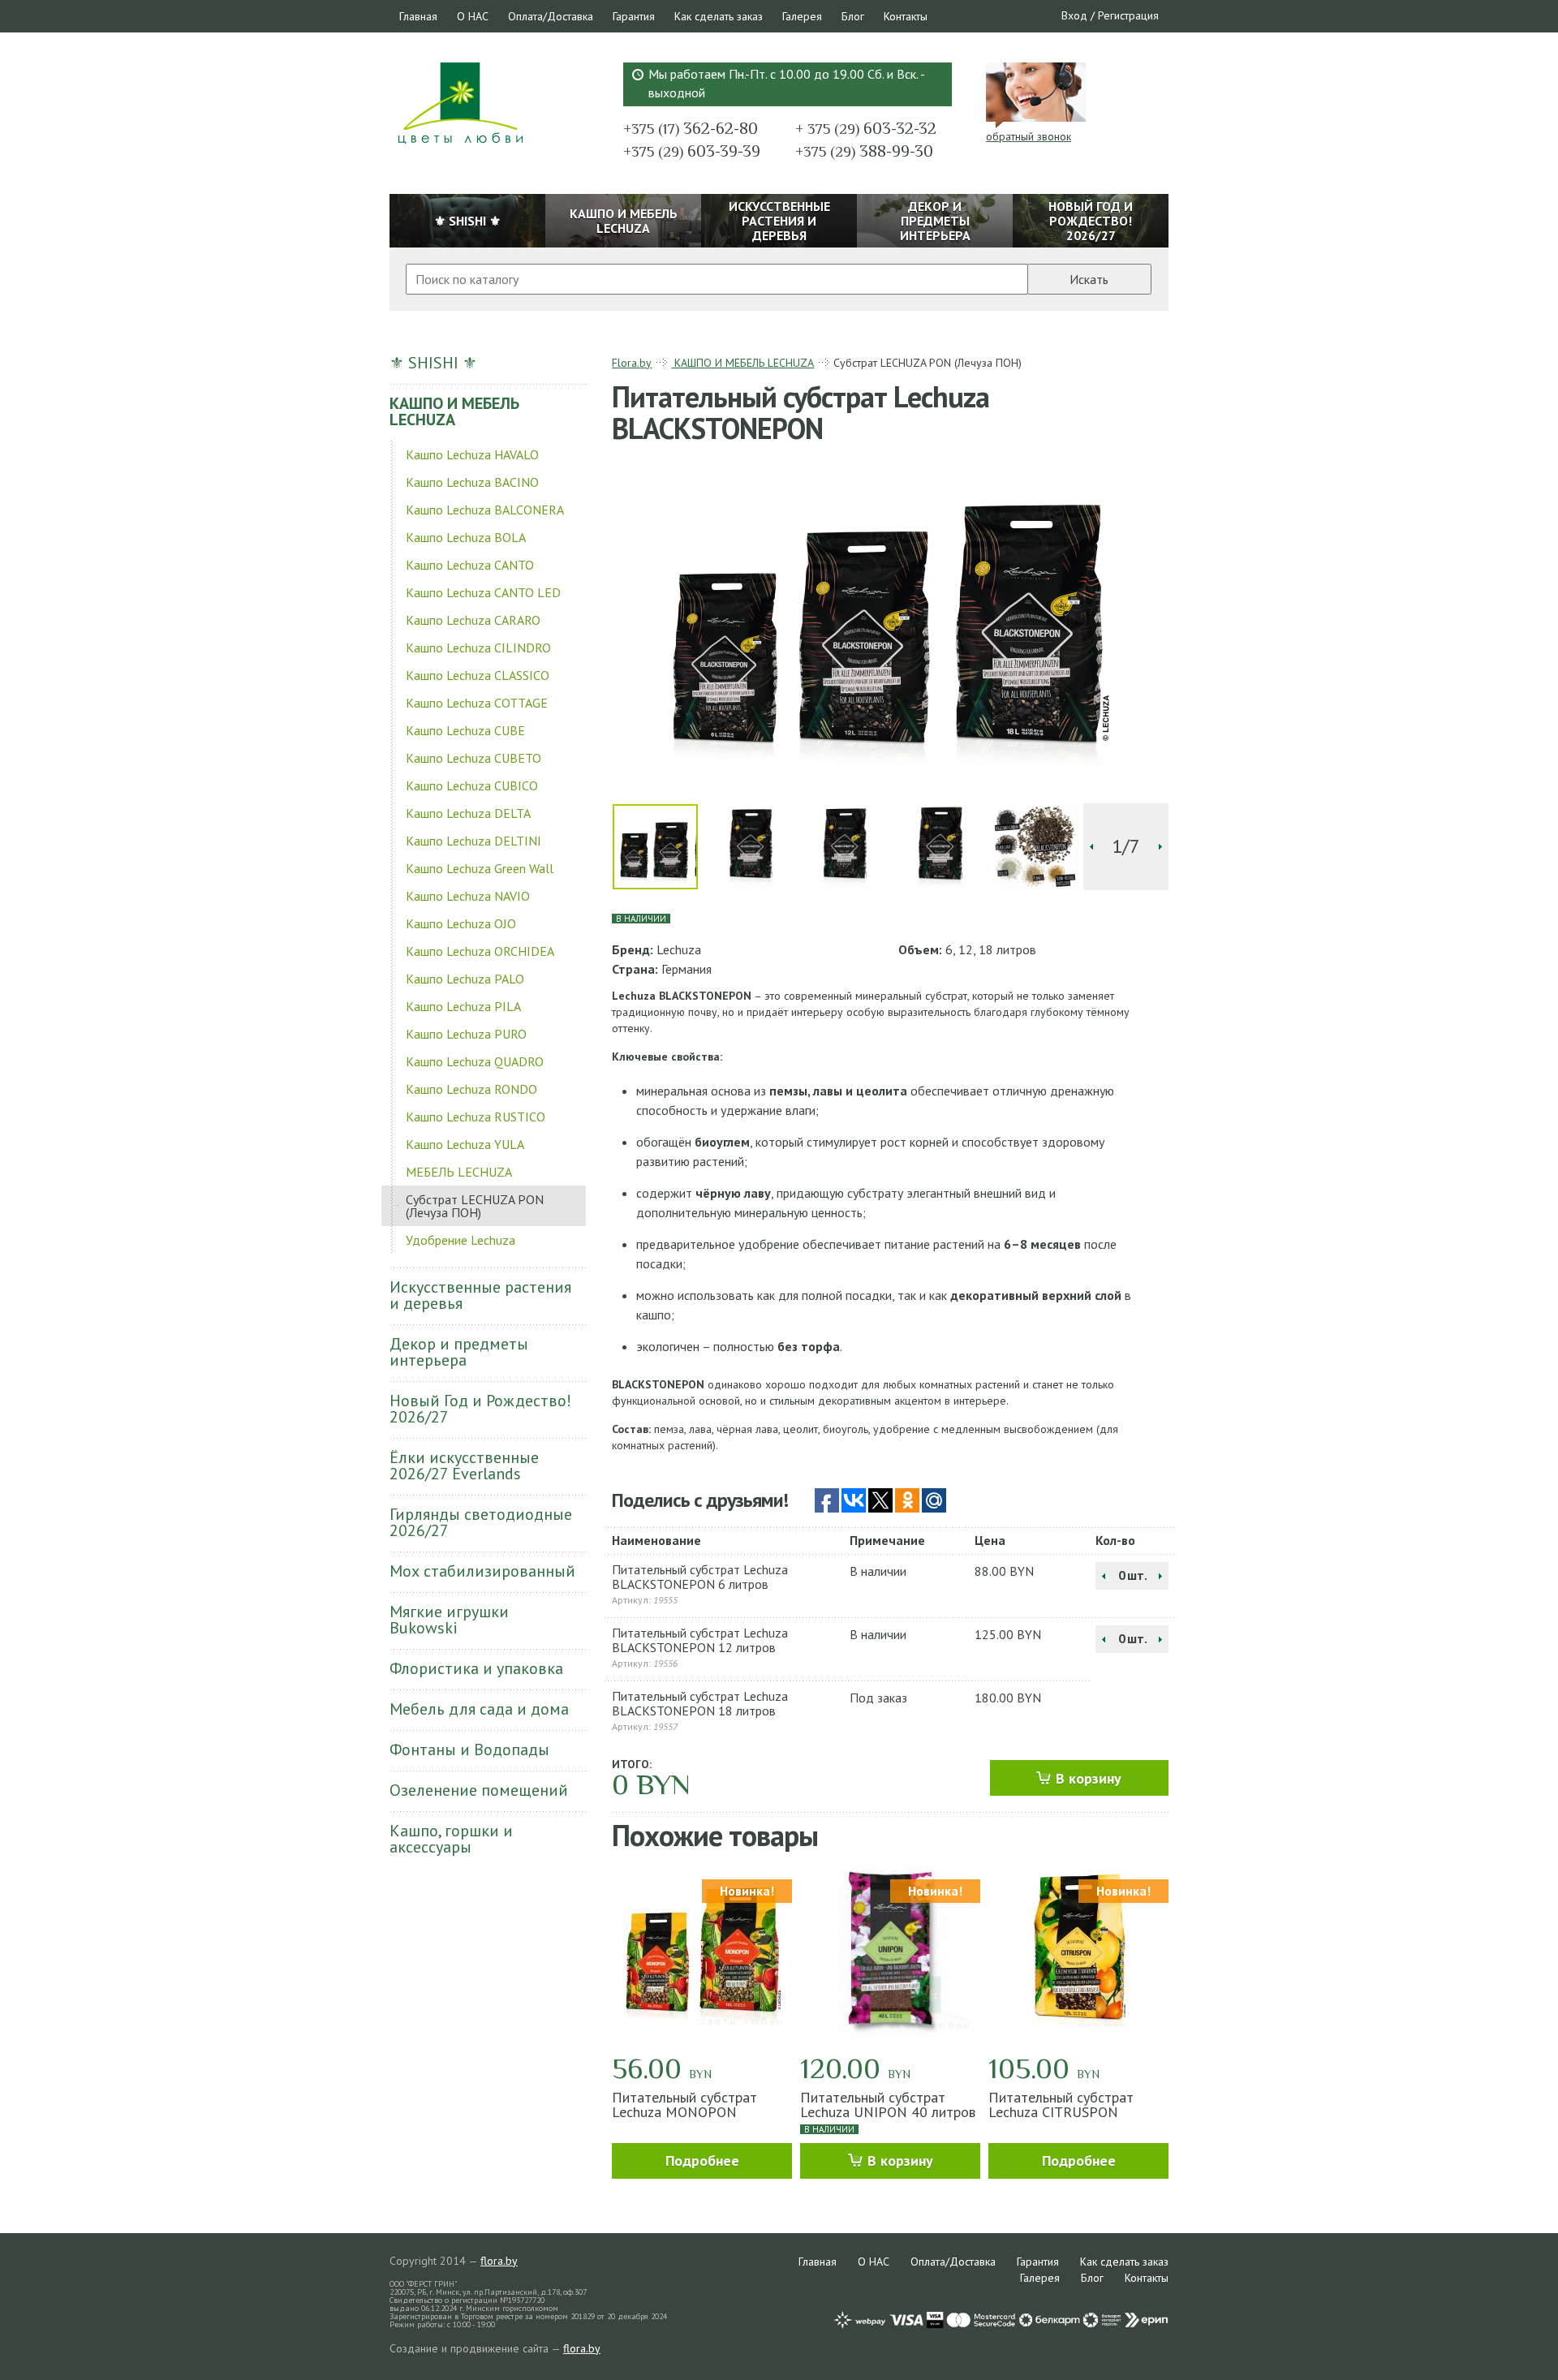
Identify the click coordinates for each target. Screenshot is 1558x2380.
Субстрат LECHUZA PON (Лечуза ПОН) (475, 1206)
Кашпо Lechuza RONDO (471, 1089)
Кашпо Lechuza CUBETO (473, 758)
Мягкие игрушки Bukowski (449, 1620)
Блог (853, 16)
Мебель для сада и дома (479, 1709)
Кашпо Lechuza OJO (461, 923)
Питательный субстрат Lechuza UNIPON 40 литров (888, 2105)
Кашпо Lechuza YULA (465, 1144)
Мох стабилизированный (482, 1571)
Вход (1074, 15)
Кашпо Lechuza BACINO (472, 482)
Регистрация (1128, 15)
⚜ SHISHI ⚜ (433, 363)
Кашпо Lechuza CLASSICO (478, 675)
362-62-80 (691, 128)
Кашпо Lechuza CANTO (470, 565)
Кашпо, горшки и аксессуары (451, 1839)
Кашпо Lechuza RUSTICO (476, 1117)
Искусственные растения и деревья (480, 1295)
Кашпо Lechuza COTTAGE (477, 703)
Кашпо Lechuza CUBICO (472, 785)
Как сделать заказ (719, 16)
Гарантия (634, 16)
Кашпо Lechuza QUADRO (475, 1061)
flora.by (499, 2261)
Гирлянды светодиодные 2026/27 (481, 1522)
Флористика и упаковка (476, 1668)
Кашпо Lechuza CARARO (473, 620)
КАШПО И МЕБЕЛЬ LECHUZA (454, 411)
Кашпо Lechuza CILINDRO (478, 648)
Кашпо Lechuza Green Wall (480, 868)
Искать (1089, 279)
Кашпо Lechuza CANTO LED (483, 592)
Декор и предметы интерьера (459, 1352)
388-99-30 (864, 151)
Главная (418, 16)
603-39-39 (692, 151)
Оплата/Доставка (551, 16)
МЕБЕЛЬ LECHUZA (459, 1172)
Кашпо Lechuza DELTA (468, 813)
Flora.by (632, 363)
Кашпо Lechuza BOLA (466, 537)
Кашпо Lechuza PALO (465, 979)
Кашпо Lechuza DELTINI (473, 841)
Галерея (802, 16)
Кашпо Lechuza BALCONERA (485, 510)
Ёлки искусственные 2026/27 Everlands (464, 1465)
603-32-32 (866, 128)
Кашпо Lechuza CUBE (465, 730)
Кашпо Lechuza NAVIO (468, 896)
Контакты (906, 16)
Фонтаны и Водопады (469, 1749)
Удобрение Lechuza (461, 1240)
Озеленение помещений (479, 1790)
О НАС (473, 16)
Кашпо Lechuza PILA (463, 1006)
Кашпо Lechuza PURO (466, 1034)
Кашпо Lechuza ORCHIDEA (480, 951)
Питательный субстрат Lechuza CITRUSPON (1061, 2105)
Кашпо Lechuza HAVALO (472, 454)
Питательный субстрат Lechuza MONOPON (684, 2105)
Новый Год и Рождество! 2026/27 (480, 1409)
